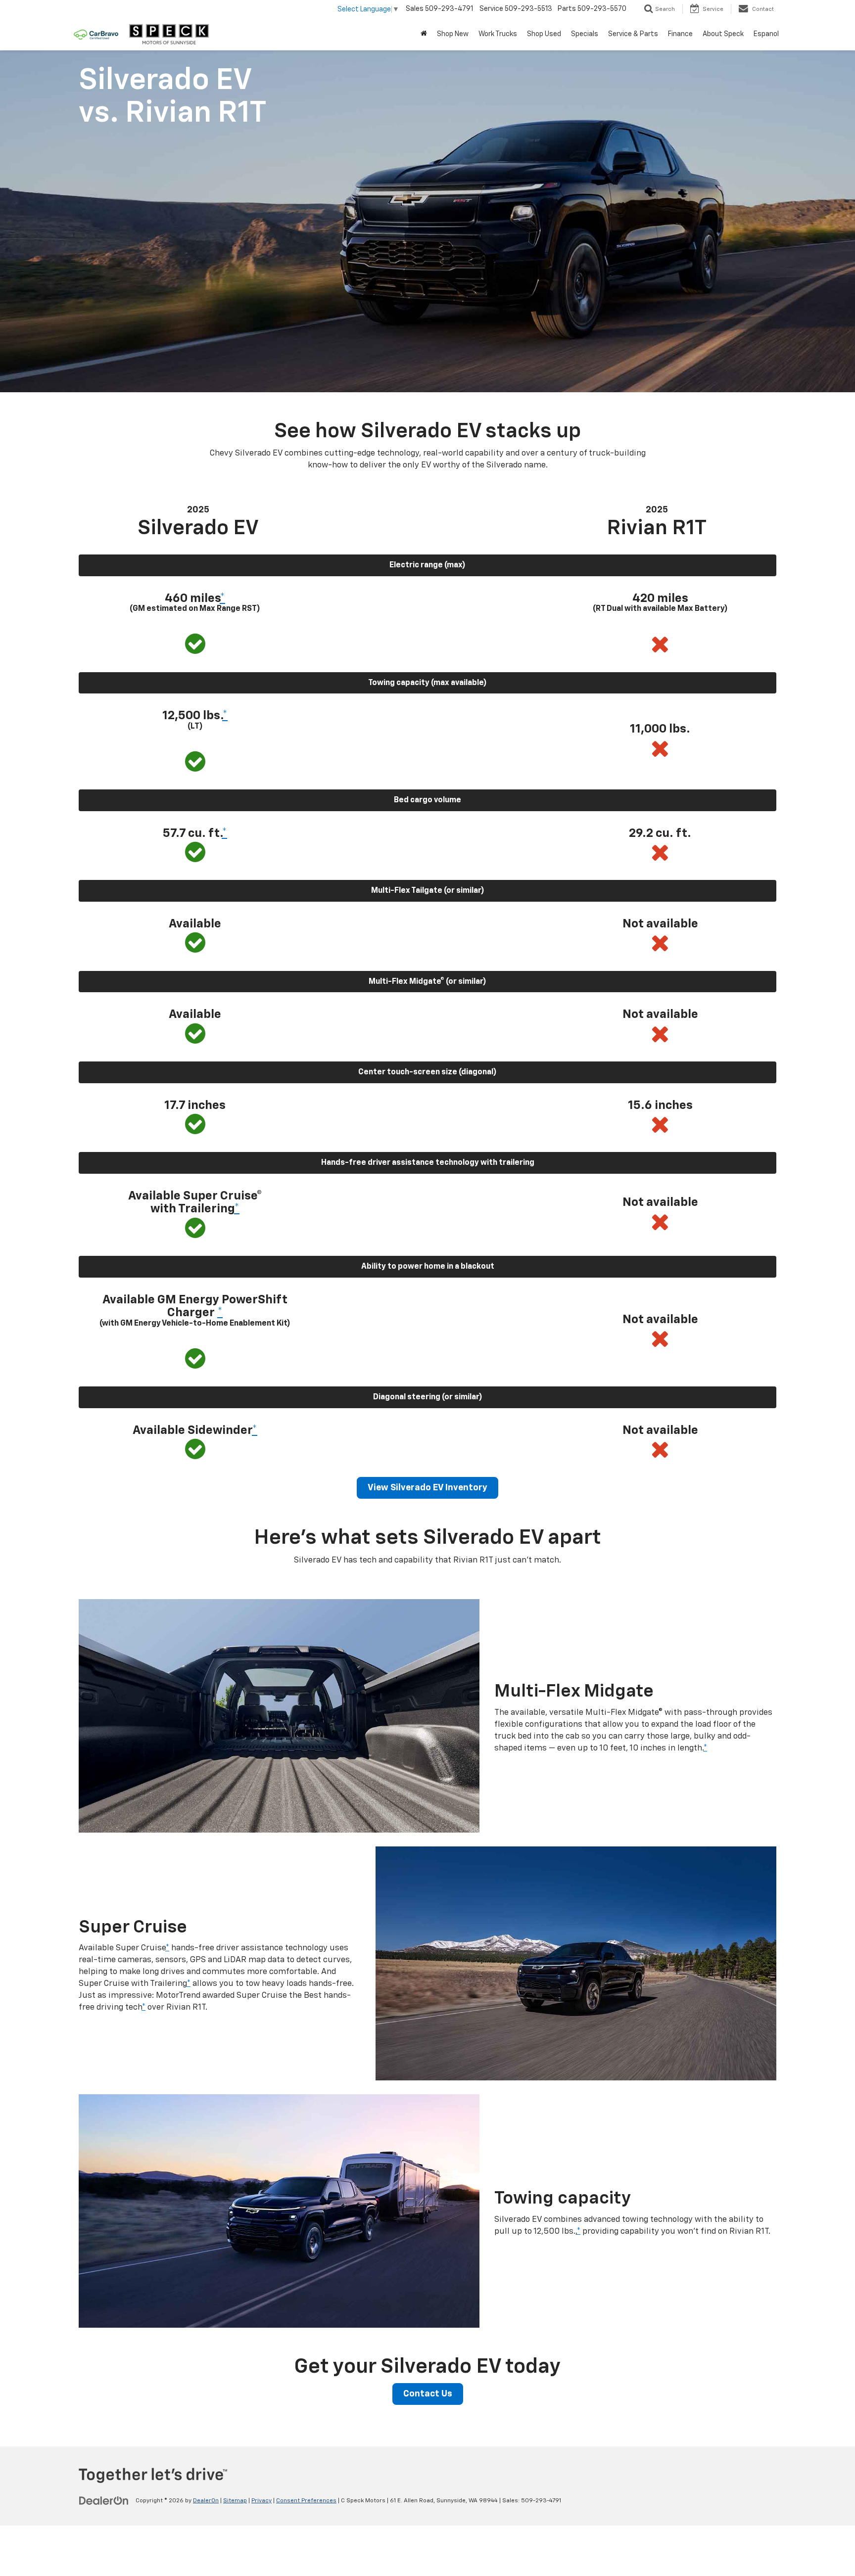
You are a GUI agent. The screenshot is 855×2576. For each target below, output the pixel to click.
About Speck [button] (723, 34)
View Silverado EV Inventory (427, 1488)
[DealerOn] (104, 2500)
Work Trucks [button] (498, 34)
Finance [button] (680, 34)
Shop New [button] (453, 34)
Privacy (261, 2501)
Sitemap (235, 2501)
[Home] (424, 34)
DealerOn (206, 2501)
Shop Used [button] (544, 34)
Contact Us (428, 2394)
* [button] (222, 598)
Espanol (766, 34)
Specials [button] (585, 34)
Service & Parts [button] (633, 34)
